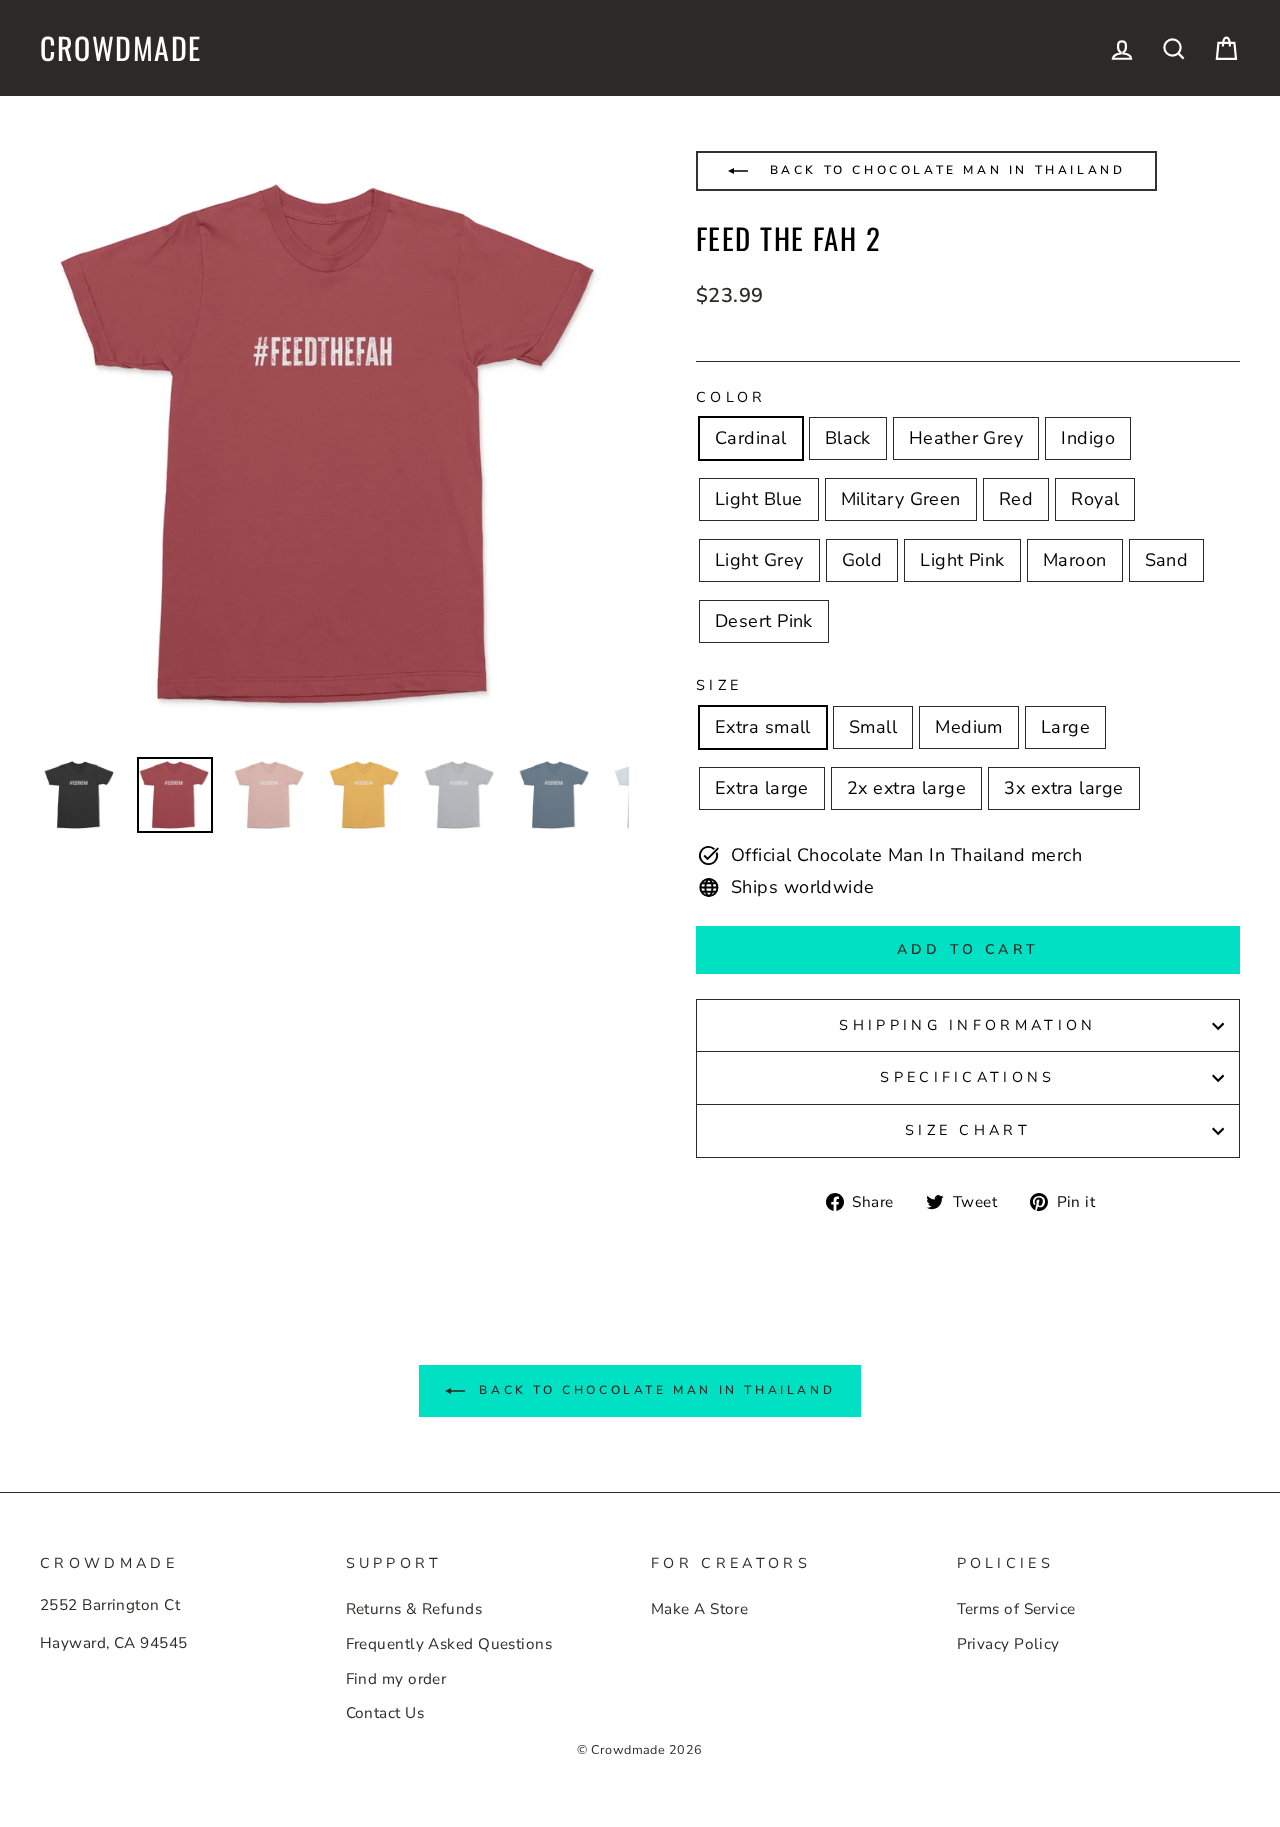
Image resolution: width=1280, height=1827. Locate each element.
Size (719, 685)
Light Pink (962, 560)
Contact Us (385, 1713)
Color (731, 397)
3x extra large (1063, 788)
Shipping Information (967, 1025)
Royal (1095, 499)
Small (873, 727)
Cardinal (751, 438)
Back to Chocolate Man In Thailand (944, 170)
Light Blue (759, 499)
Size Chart (968, 1130)
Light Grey (759, 560)
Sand (1167, 560)
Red (1016, 499)
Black (848, 438)
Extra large (762, 788)
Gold (862, 560)
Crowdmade (121, 48)
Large (1065, 727)
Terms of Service (1016, 1609)
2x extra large (906, 788)
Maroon (1075, 560)
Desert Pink (764, 621)
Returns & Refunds (414, 1609)
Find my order (396, 1679)
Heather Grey (966, 438)
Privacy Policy (1008, 1644)
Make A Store (699, 1609)
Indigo (1088, 438)
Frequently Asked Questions (449, 1644)
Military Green (901, 499)
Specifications (967, 1077)
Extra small (763, 727)
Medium (969, 727)
